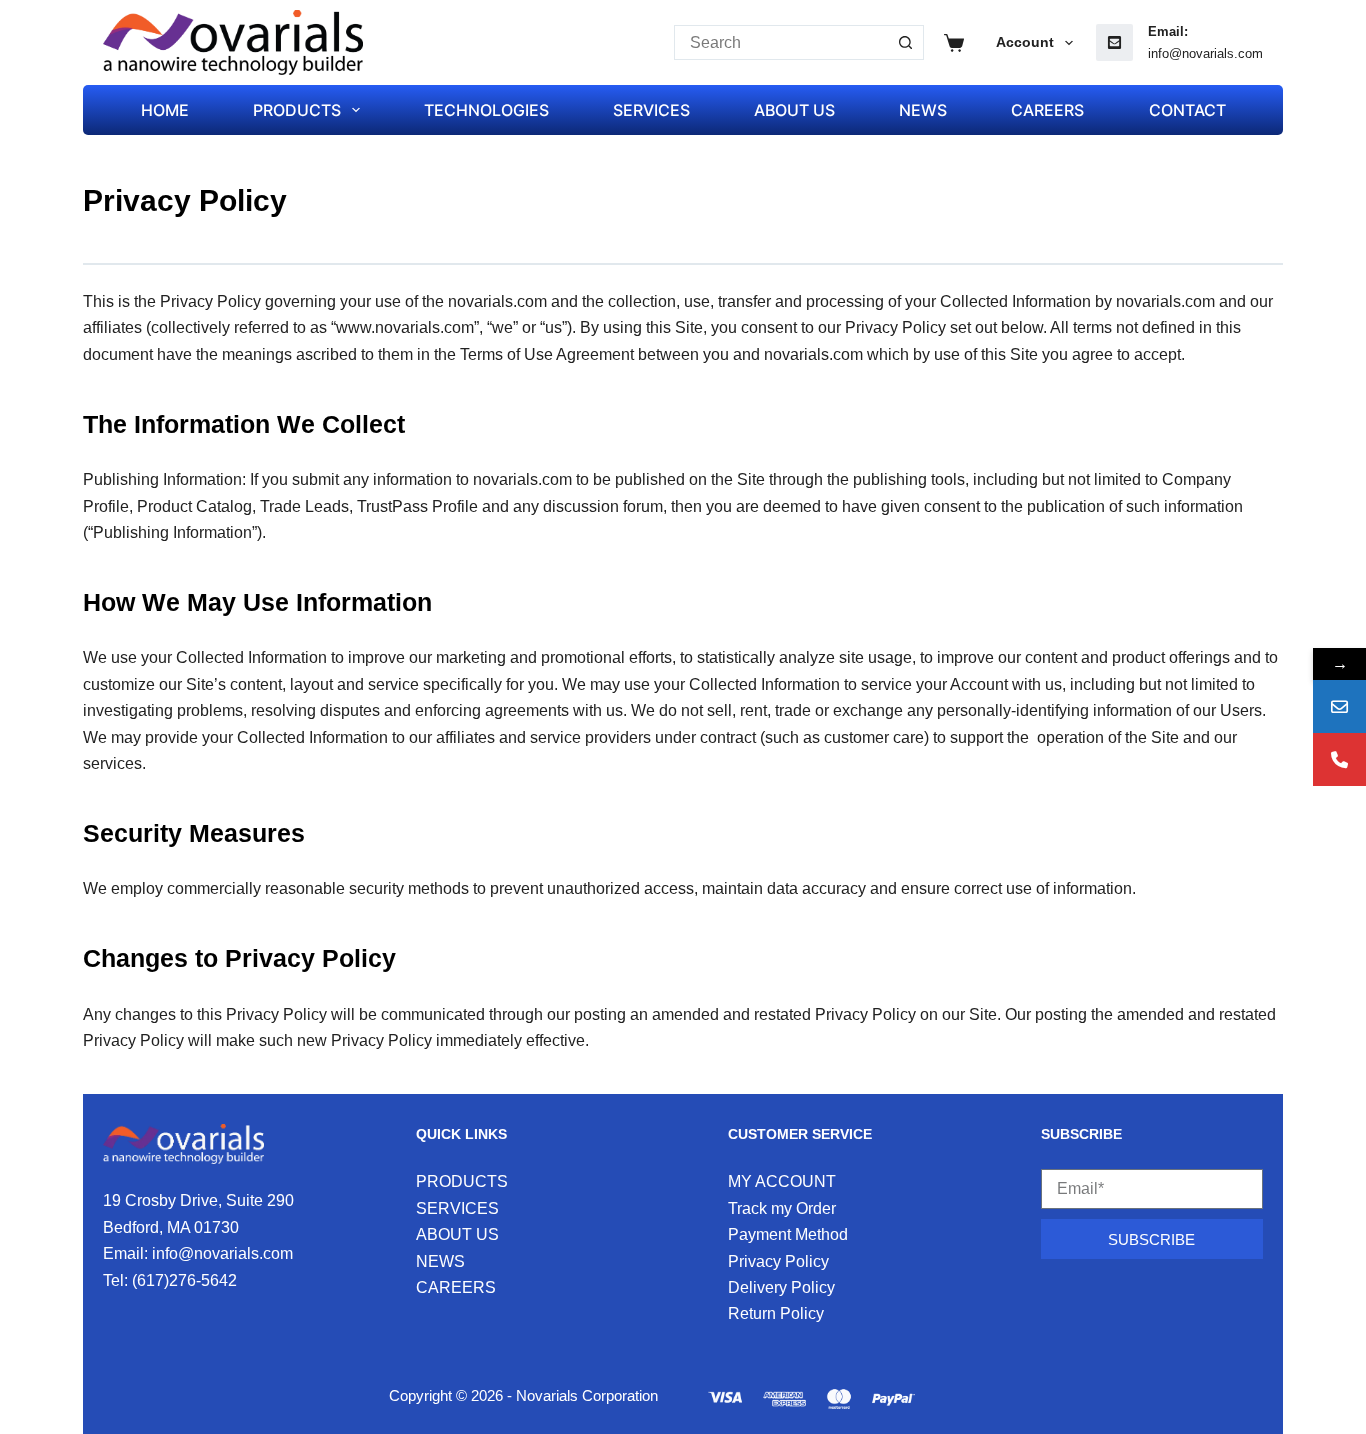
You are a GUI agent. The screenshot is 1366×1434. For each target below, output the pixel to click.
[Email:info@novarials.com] (1339, 706)
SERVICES (651, 110)
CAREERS (1047, 110)
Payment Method (788, 1234)
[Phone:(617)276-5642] (1339, 759)
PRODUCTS (297, 110)
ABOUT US (794, 110)
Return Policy (776, 1313)
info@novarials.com (1205, 53)
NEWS (923, 110)
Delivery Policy (781, 1287)
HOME (165, 110)
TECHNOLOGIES (486, 110)
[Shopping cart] (954, 43)
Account (1025, 42)
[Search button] (906, 42)
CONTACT (1187, 110)
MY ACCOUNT (782, 1181)
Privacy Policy (778, 1261)
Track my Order (782, 1208)
